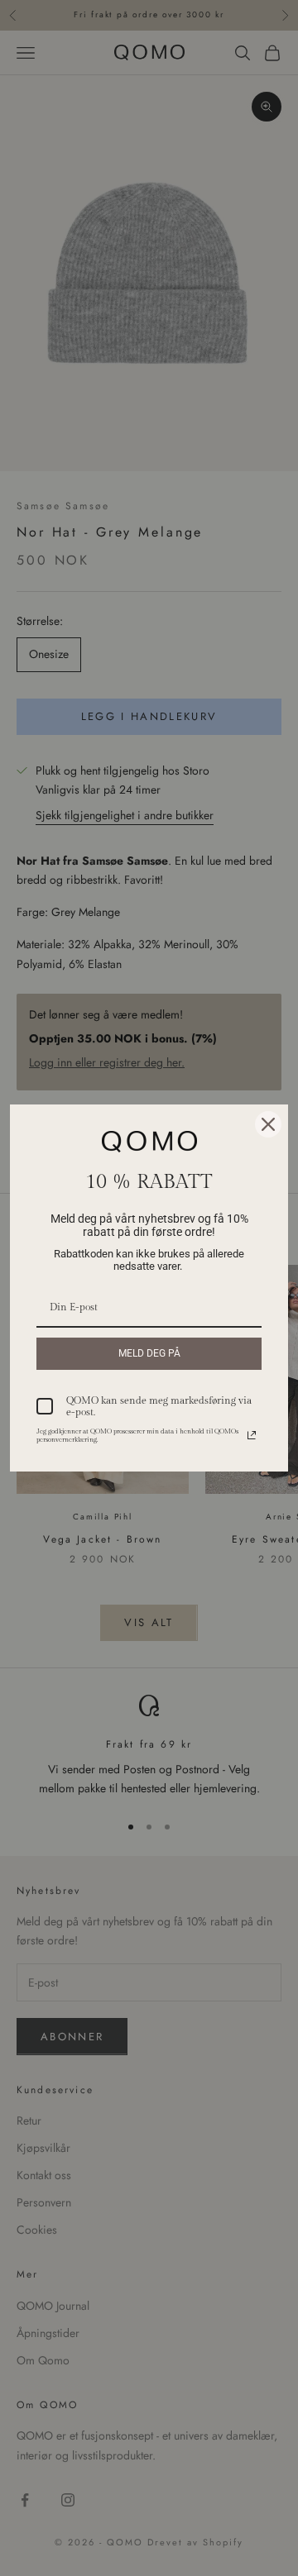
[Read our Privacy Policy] (252, 1435)
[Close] (268, 1124)
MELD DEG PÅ (149, 1353)
